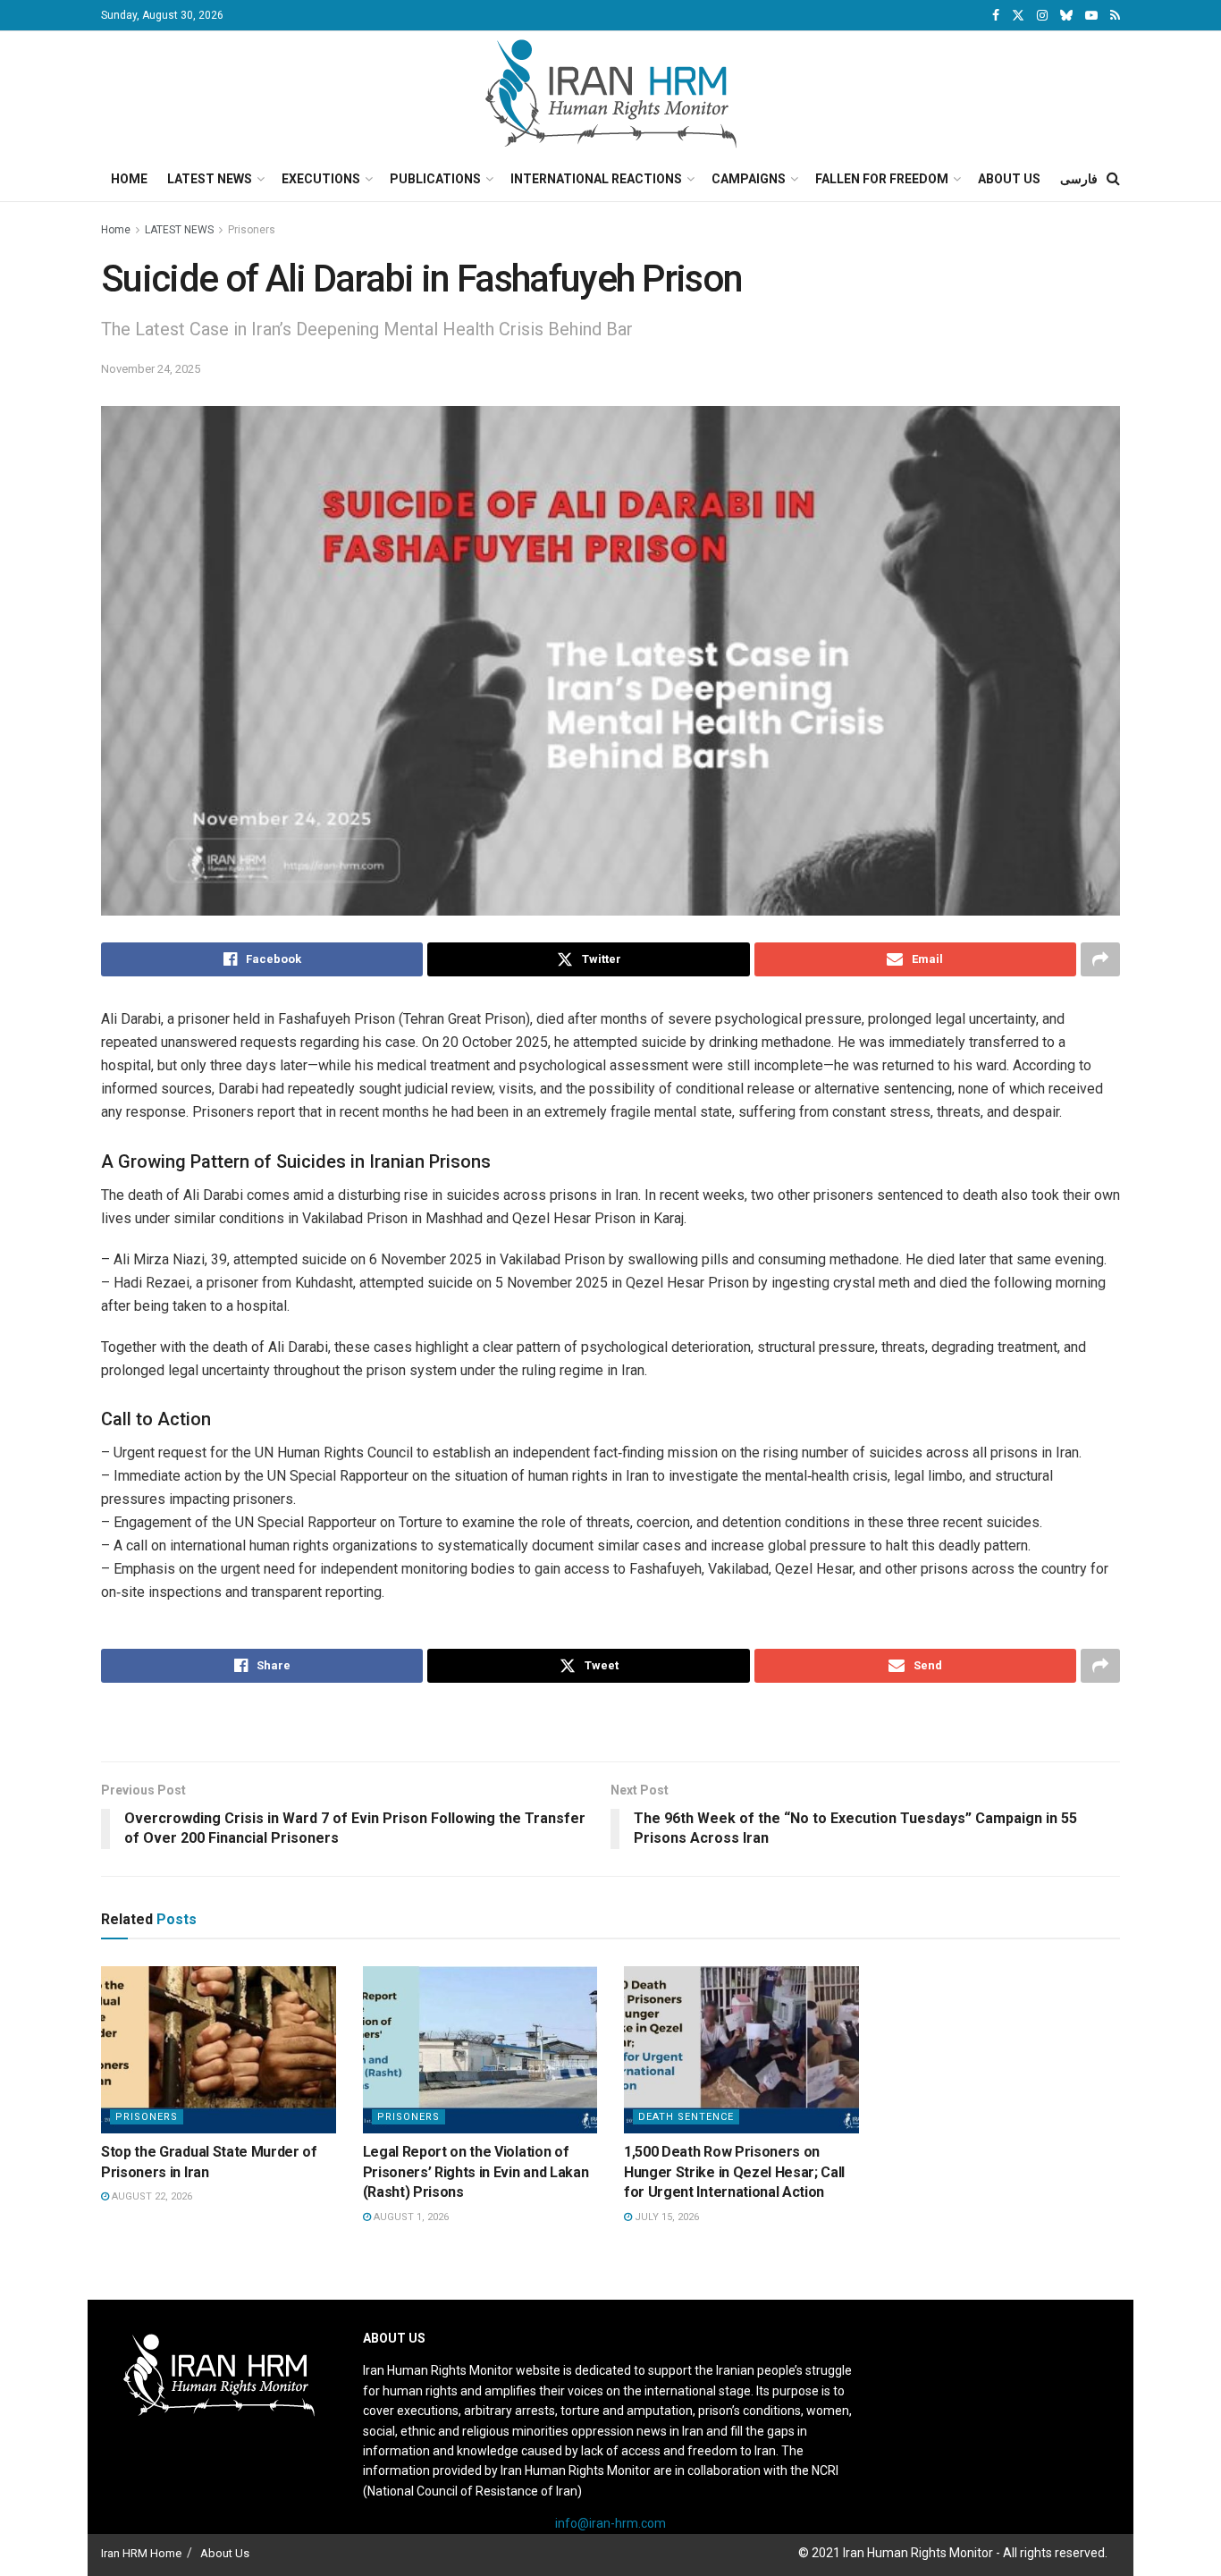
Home (129, 179)
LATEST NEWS (179, 230)
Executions (321, 179)
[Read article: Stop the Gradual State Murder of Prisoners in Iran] (219, 2050)
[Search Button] (1113, 179)
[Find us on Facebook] (996, 16)
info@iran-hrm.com (610, 2523)
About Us (1009, 179)
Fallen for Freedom (882, 179)
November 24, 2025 (151, 369)
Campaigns (749, 179)
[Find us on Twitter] (1018, 16)
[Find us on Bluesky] (1066, 16)
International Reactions (596, 179)
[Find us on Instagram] (1042, 16)
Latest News (210, 179)
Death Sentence (686, 2117)
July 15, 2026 (665, 2217)
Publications (435, 179)
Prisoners (252, 230)
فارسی (1079, 179)
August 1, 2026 (410, 2217)
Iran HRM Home (141, 2553)
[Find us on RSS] (1115, 16)
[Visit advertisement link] (610, 1724)
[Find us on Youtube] (1091, 16)
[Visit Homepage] (611, 94)
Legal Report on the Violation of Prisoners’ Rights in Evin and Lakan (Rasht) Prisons (476, 2172)
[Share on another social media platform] (1100, 959)
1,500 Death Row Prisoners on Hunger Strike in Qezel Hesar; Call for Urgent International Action (734, 2172)
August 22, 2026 (151, 2196)
